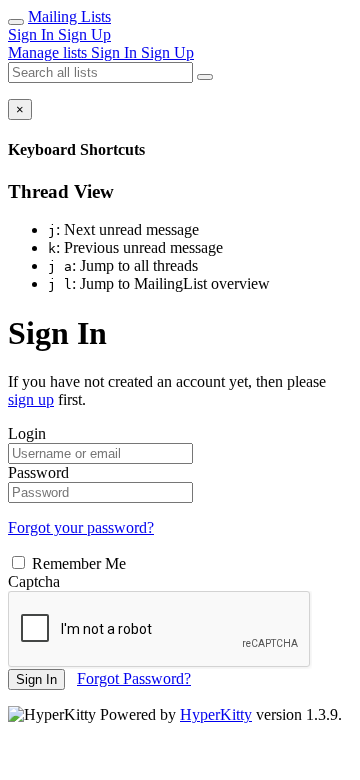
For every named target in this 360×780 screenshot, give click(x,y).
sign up (31, 399)
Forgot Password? (134, 678)
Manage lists (49, 52)
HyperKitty (216, 714)
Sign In (33, 34)
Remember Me (77, 563)
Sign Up (84, 34)
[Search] (205, 77)
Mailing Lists (69, 16)
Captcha (34, 581)
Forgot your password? (81, 527)
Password (38, 472)
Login (27, 433)
